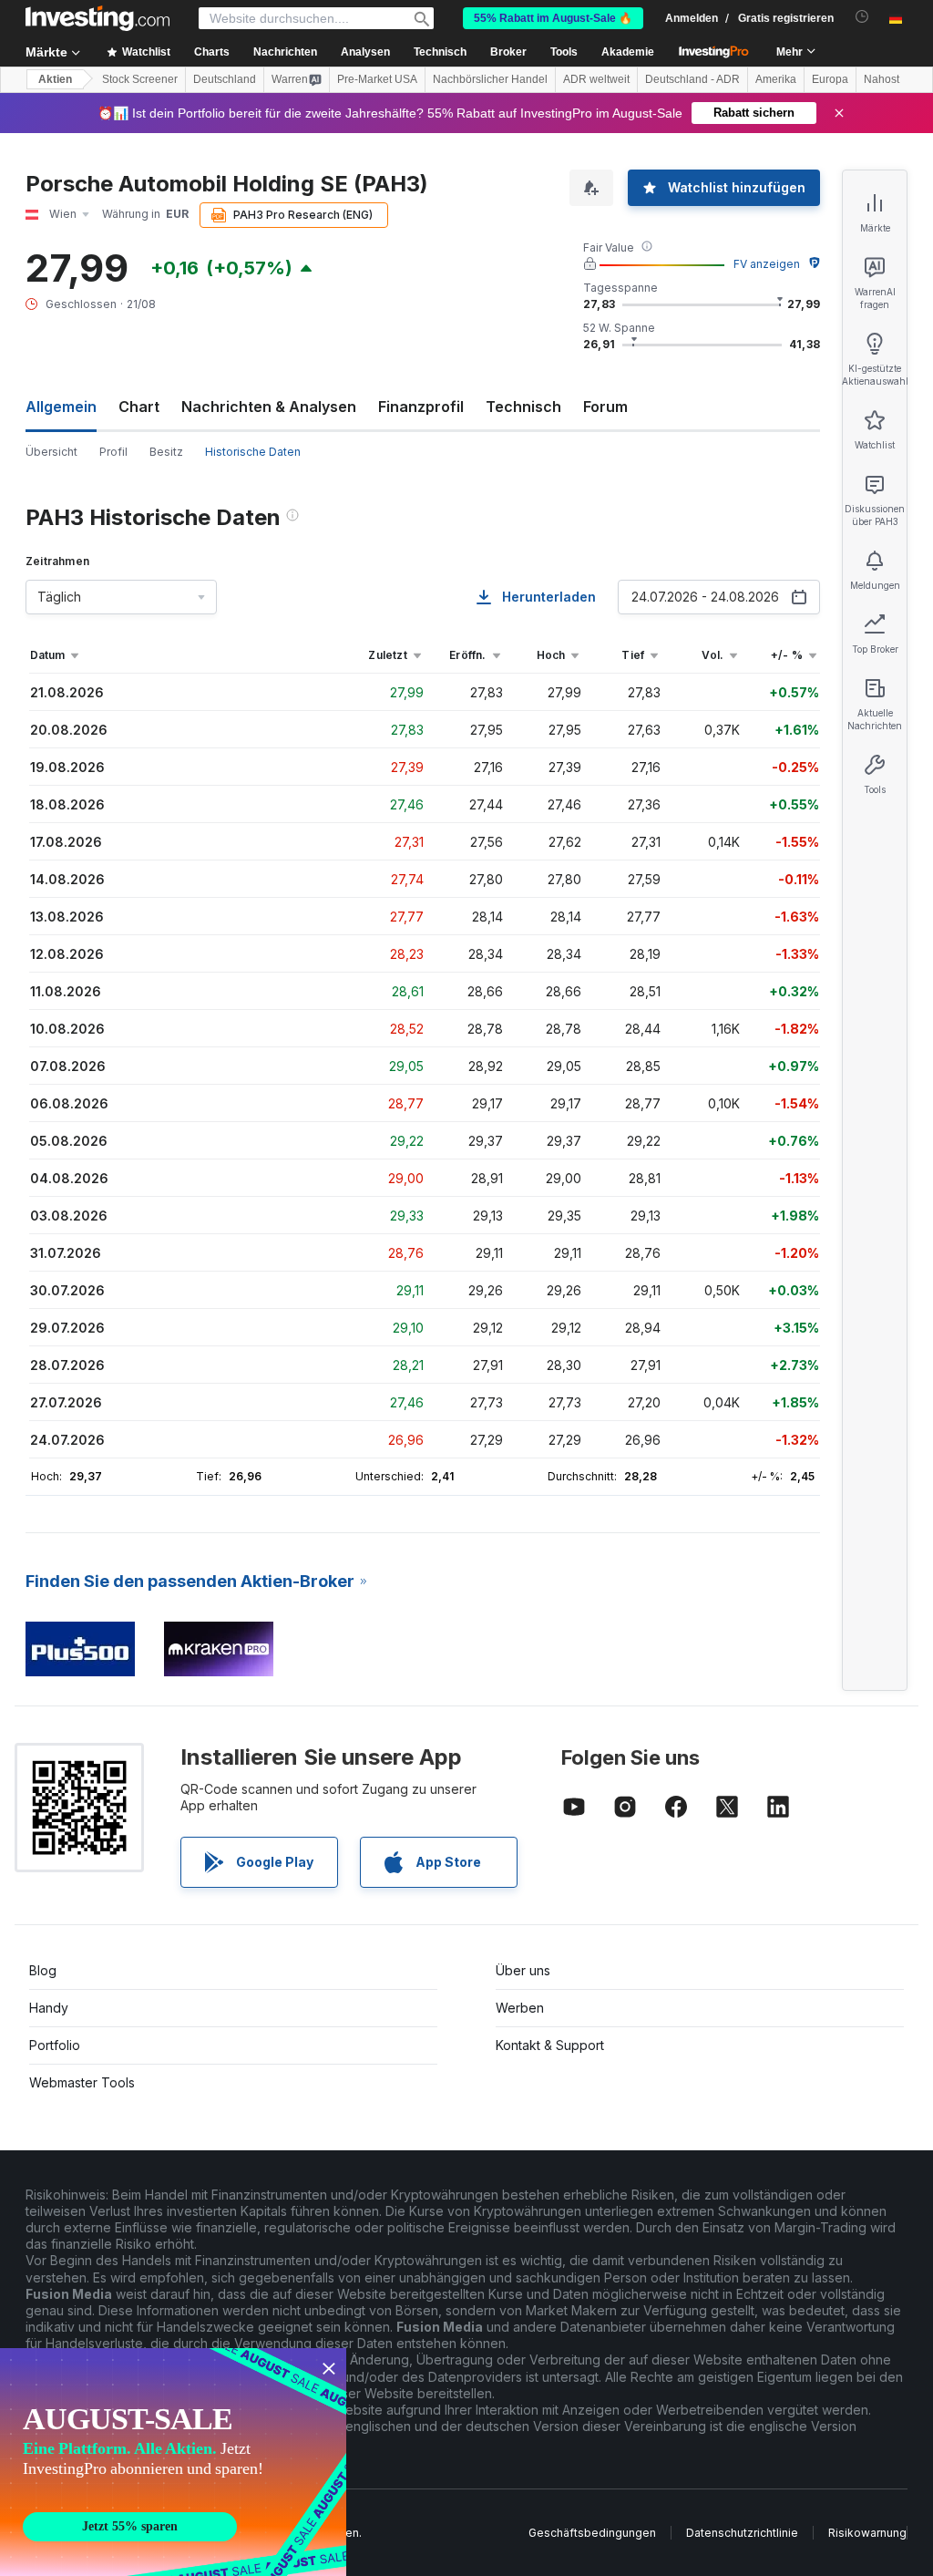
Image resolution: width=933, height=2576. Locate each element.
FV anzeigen (767, 264)
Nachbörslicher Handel (490, 79)
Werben (520, 2008)
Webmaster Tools (82, 2082)
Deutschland (225, 79)
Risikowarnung (867, 2533)
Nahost (882, 79)
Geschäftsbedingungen (592, 2533)
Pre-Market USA (377, 79)
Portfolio (55, 2045)
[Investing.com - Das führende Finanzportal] (97, 18)
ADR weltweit (596, 79)
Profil (113, 452)
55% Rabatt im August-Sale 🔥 (553, 18)
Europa (830, 79)
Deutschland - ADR (692, 79)
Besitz (166, 452)
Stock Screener (140, 79)
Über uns (523, 1970)
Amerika (776, 79)
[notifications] (862, 17)
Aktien (55, 79)
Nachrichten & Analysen (269, 407)
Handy (49, 2008)
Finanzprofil (421, 407)
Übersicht (51, 452)
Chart (139, 407)
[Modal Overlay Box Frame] (173, 2462)
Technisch (523, 407)
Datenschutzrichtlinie (742, 2533)
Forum (605, 407)
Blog (43, 1970)
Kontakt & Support (550, 2045)
